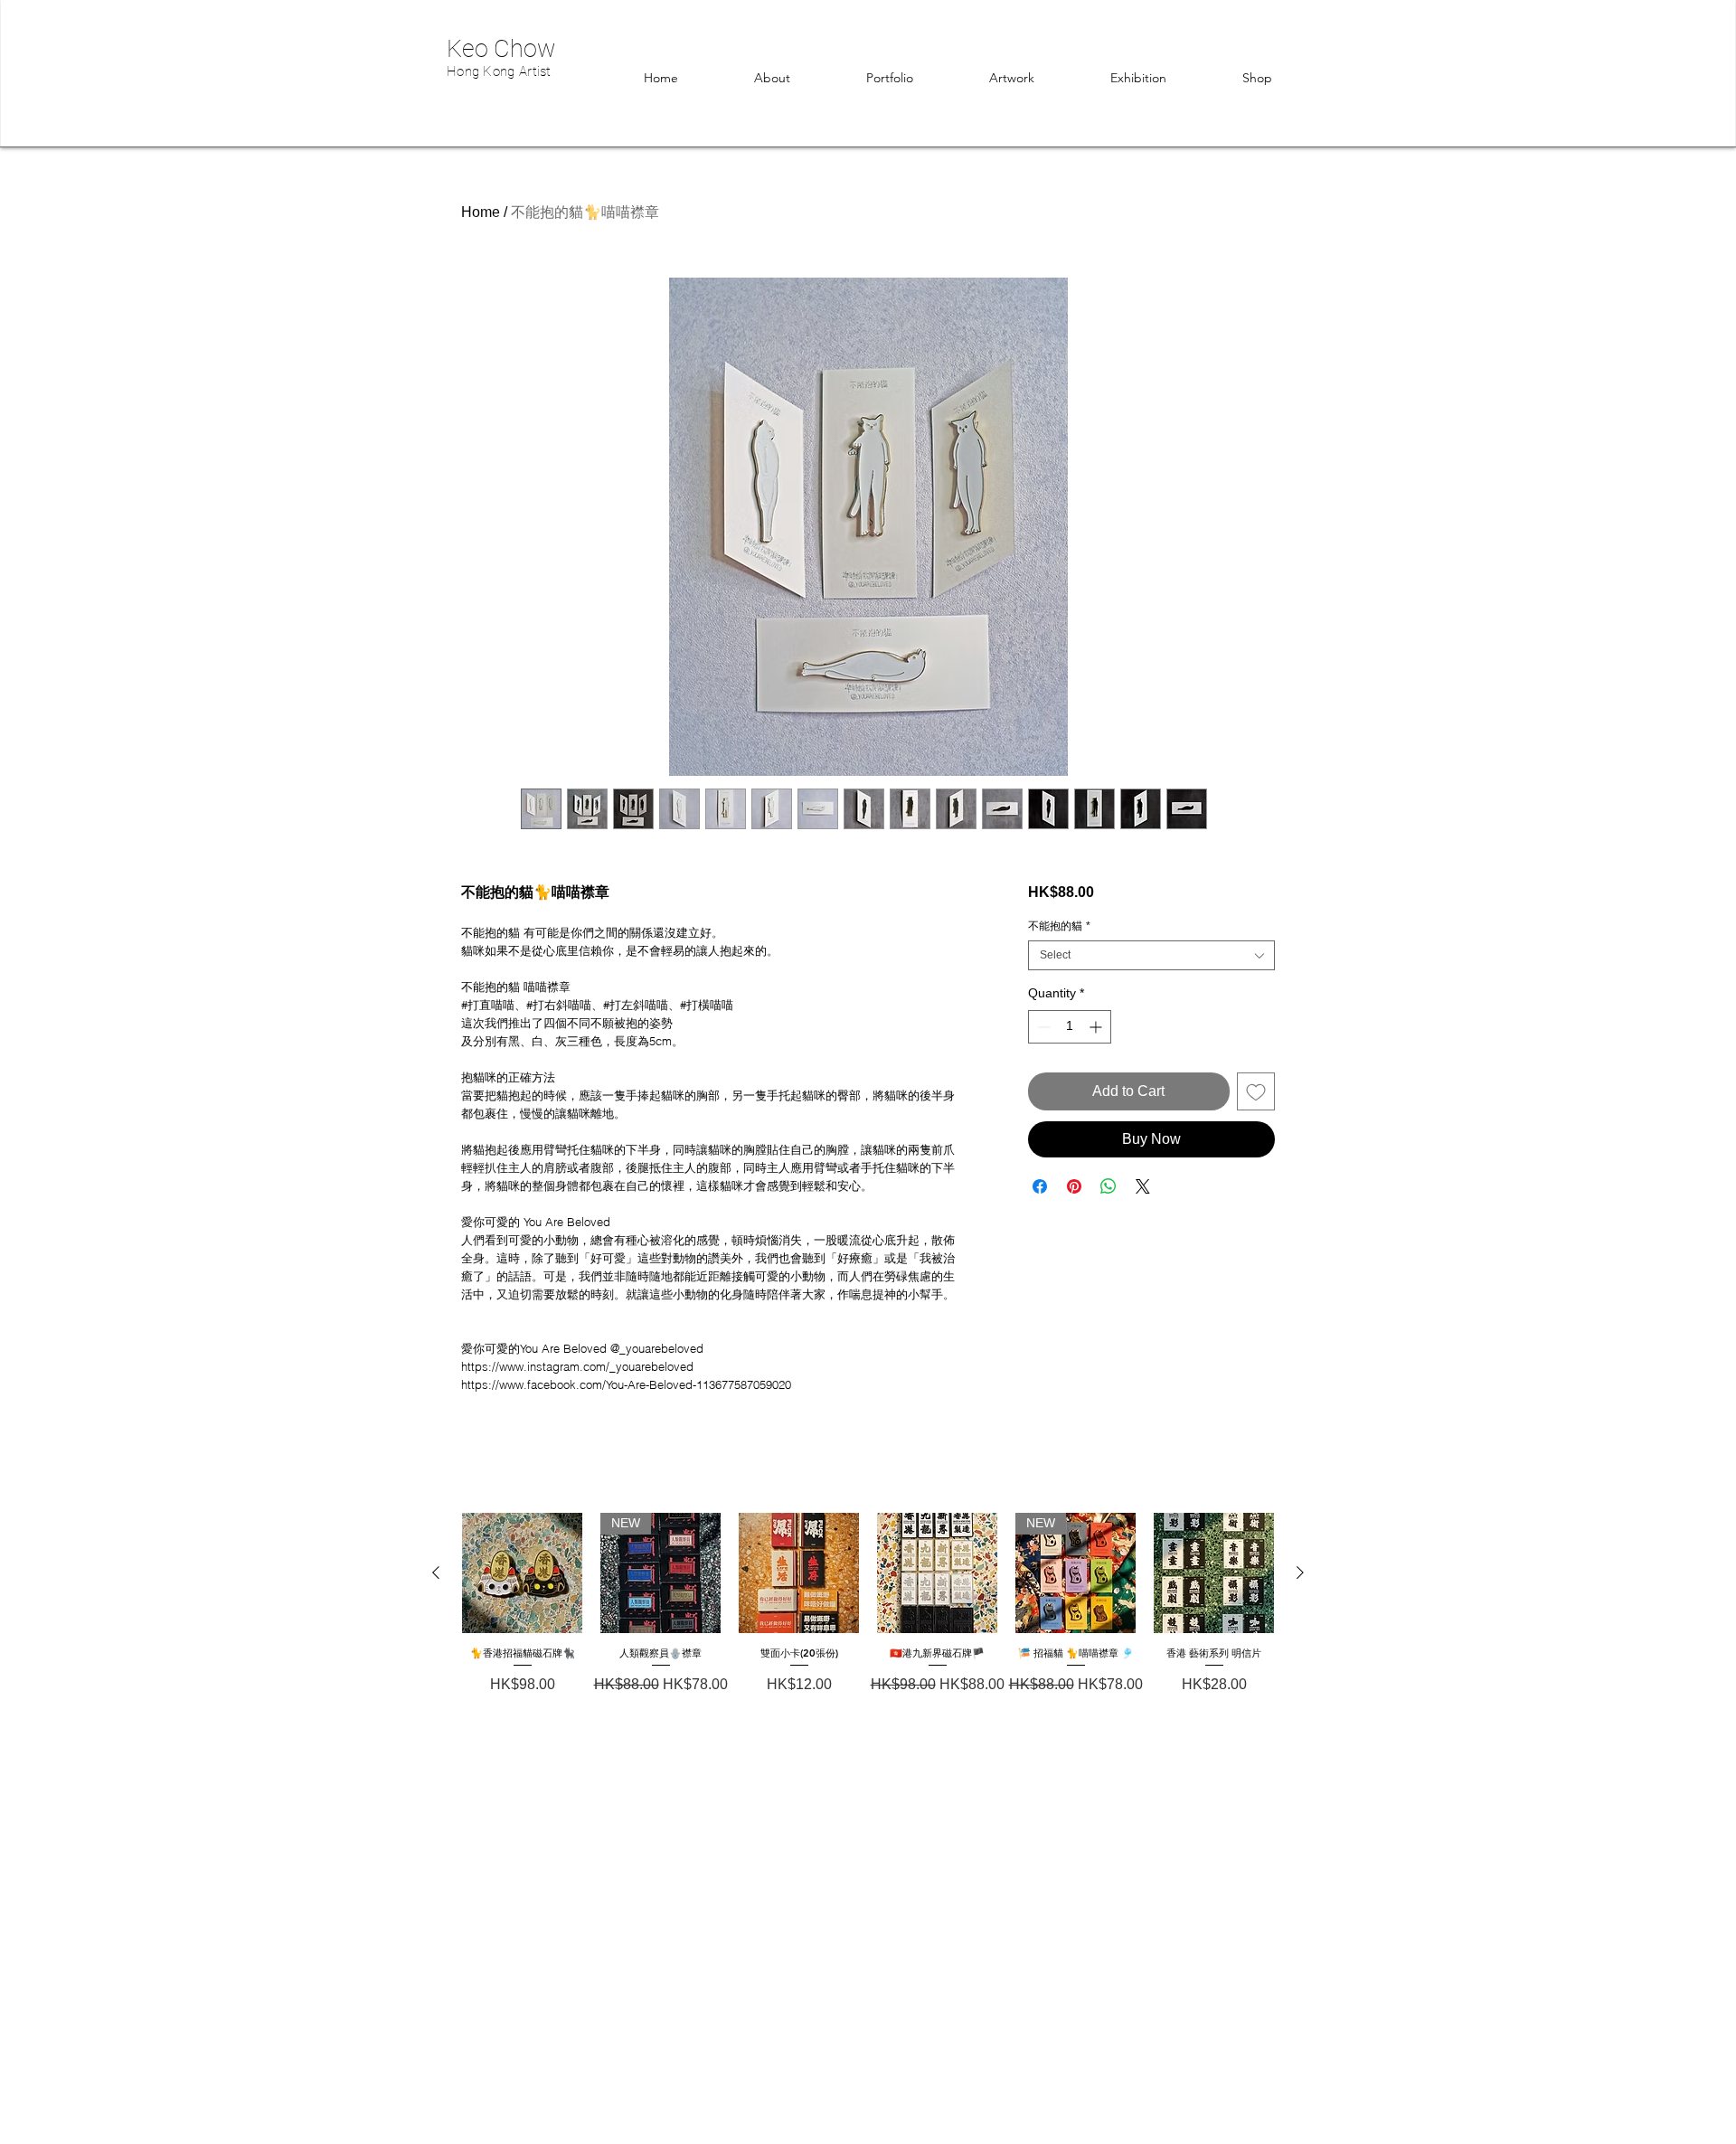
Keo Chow (501, 49)
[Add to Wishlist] (1256, 1091)
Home (481, 212)
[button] (1257, 78)
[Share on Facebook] (1040, 1186)
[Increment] (1097, 1027)
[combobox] (1151, 955)
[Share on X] (1143, 1186)
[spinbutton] (1070, 1027)
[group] (868, 1622)
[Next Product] (1300, 1573)
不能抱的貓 (1059, 926)
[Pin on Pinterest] (1074, 1186)
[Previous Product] (436, 1573)
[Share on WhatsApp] (1109, 1186)
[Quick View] (522, 1573)
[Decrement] (1042, 1027)
